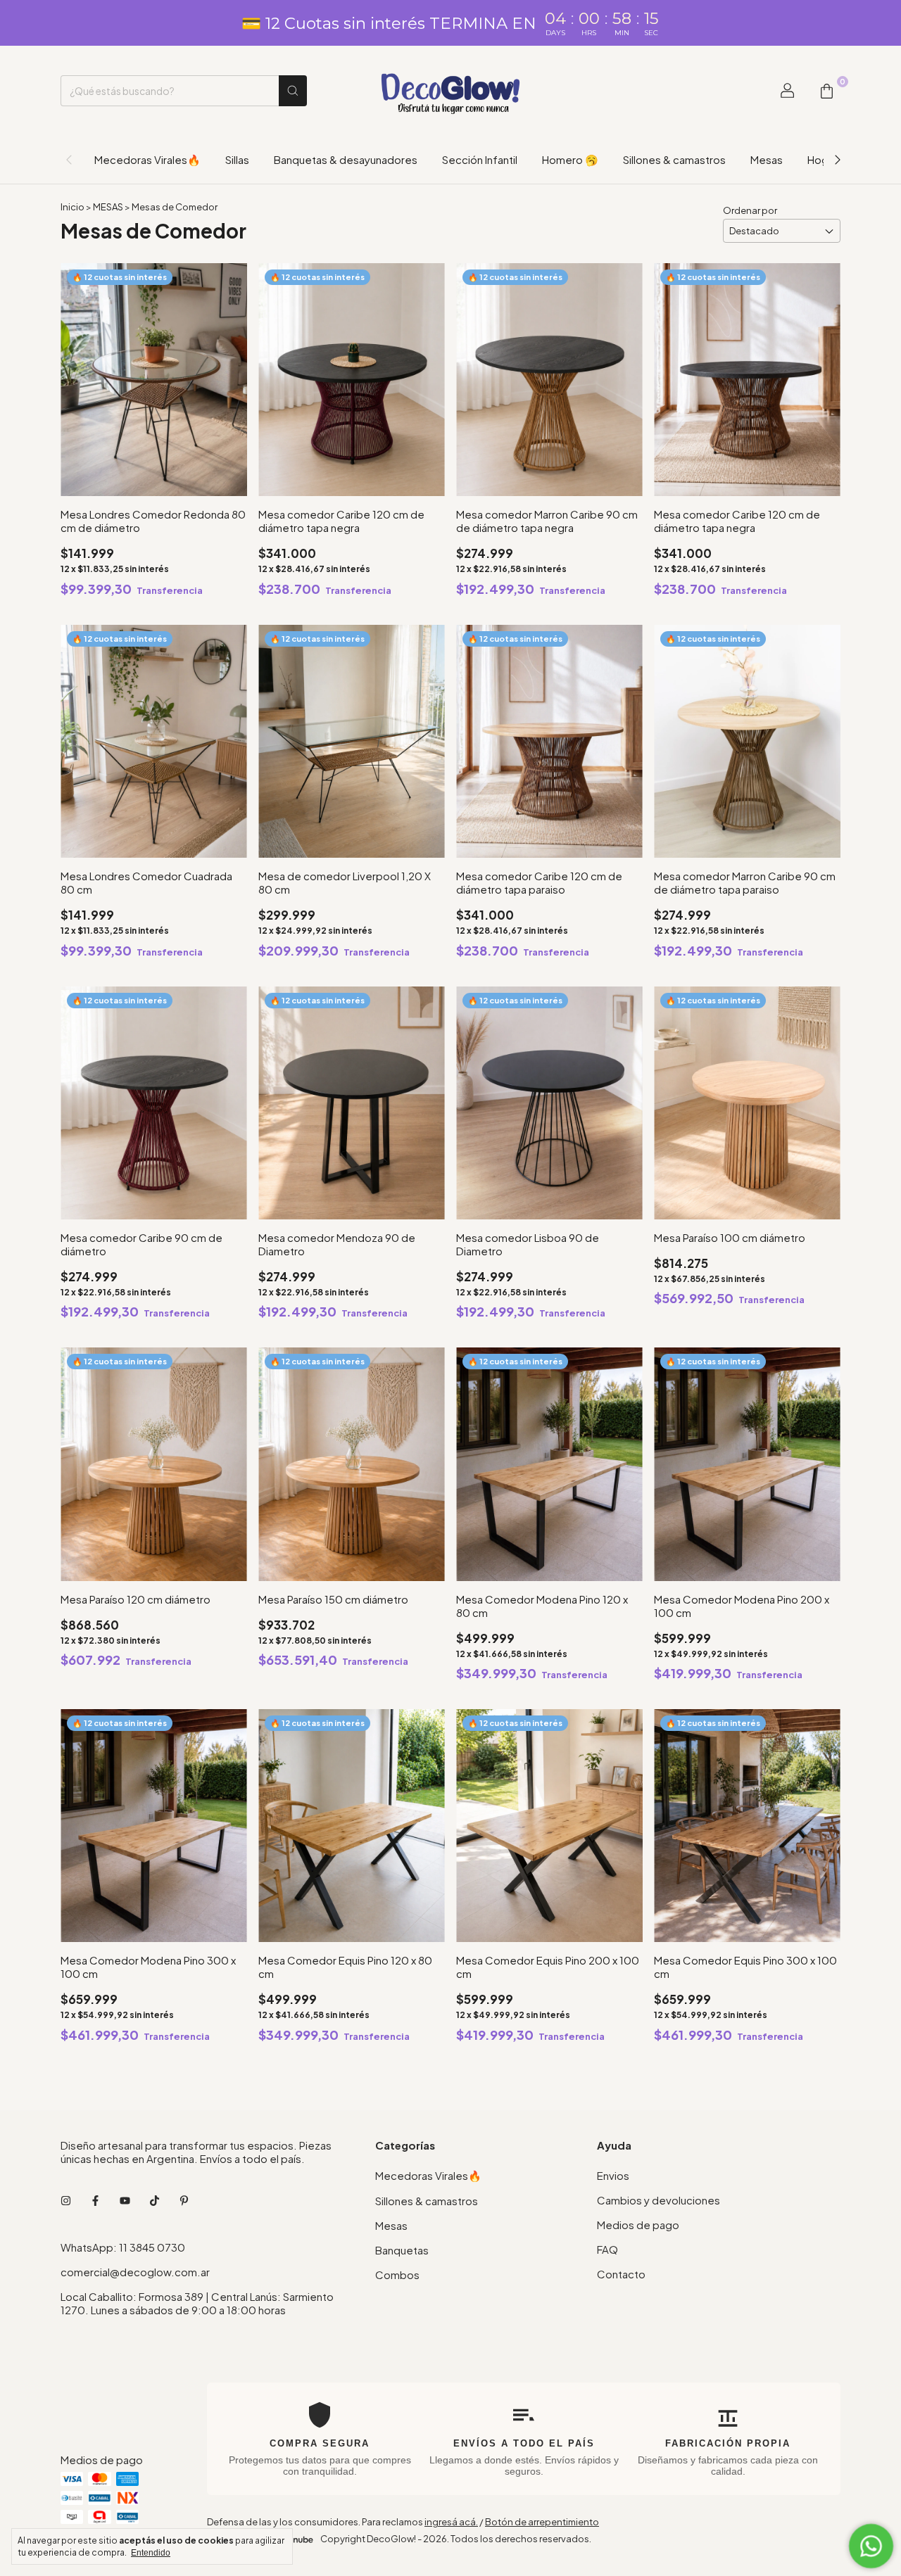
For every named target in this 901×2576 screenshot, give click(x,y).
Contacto (621, 2274)
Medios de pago (638, 2225)
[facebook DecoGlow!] (95, 2200)
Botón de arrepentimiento (542, 2522)
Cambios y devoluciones (659, 2200)
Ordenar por (750, 210)
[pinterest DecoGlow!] (184, 2200)
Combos (397, 2274)
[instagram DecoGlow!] (66, 2200)
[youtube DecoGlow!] (125, 2200)
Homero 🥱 (570, 159)
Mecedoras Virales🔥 (147, 159)
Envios (613, 2175)
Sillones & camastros (674, 159)
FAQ (607, 2249)
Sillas (237, 159)
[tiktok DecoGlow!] (155, 2200)
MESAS (109, 207)
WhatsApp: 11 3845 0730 (123, 2247)
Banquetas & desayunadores (346, 159)
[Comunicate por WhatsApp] (871, 2546)
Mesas (767, 159)
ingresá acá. (451, 2522)
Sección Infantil (480, 159)
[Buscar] (293, 91)
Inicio (73, 207)
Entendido (151, 2553)
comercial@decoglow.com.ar (135, 2272)
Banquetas (402, 2250)
